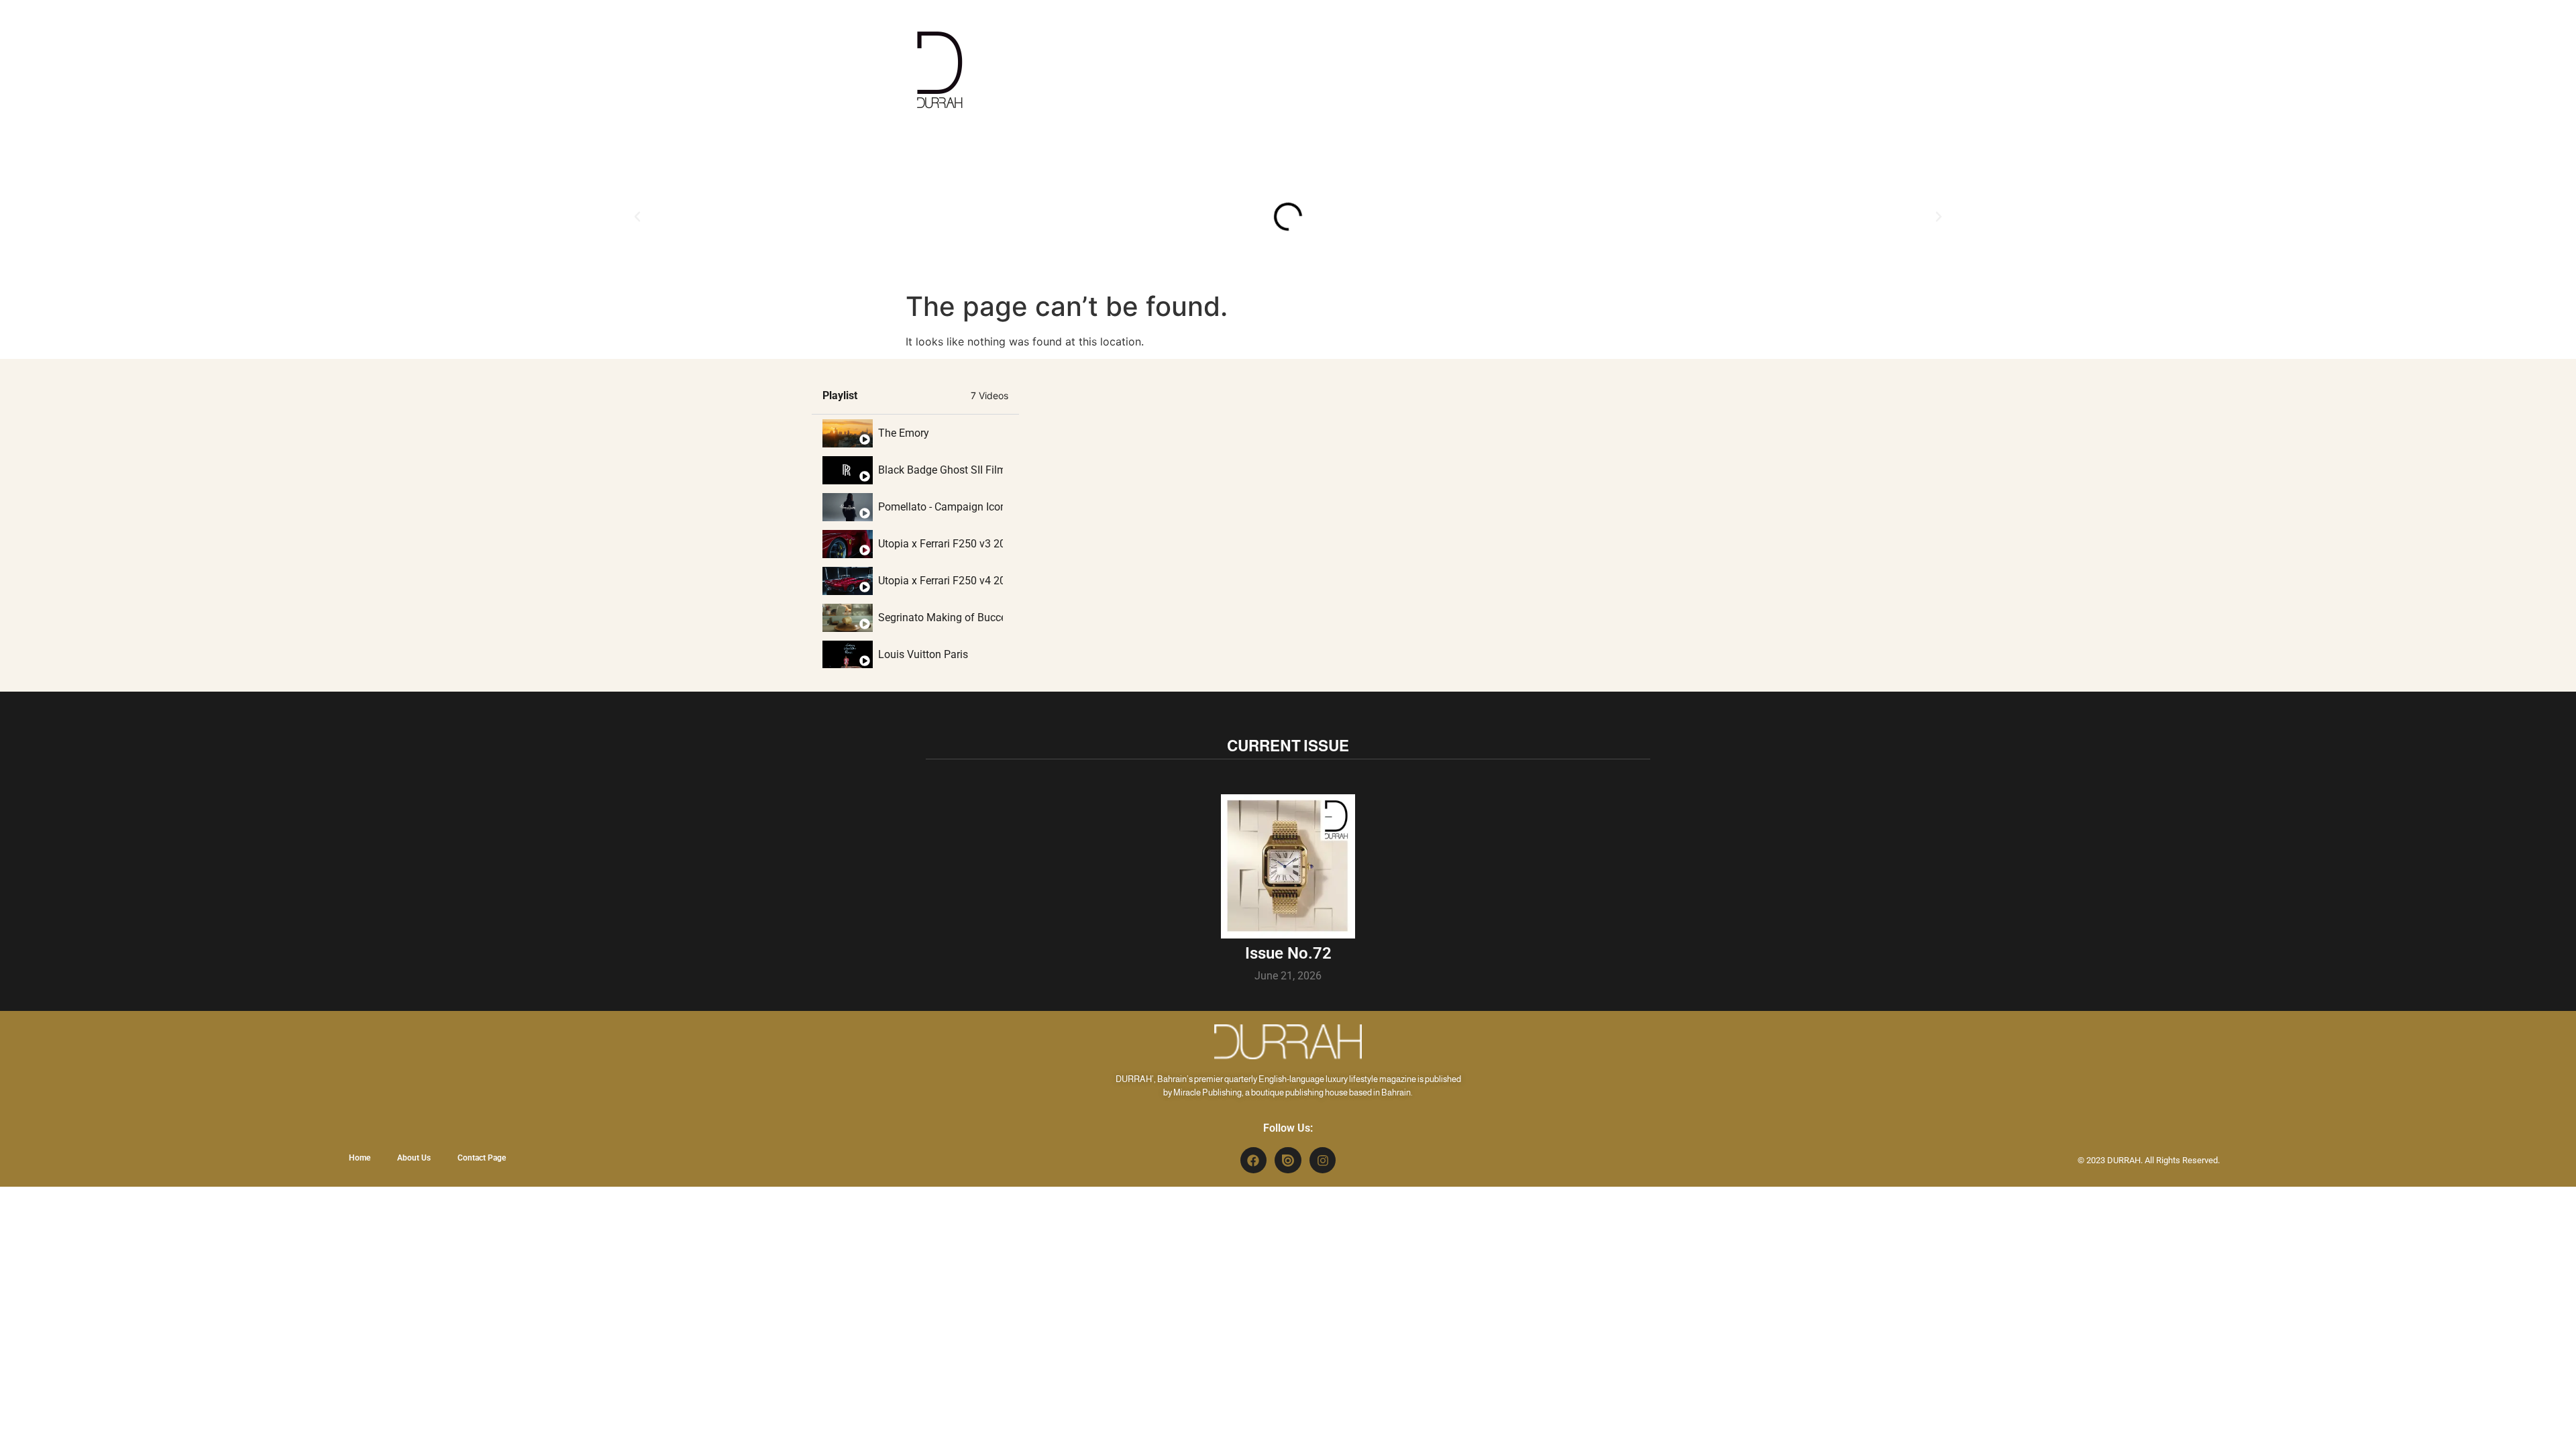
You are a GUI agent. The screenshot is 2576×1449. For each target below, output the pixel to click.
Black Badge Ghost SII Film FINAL (941, 470)
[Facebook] (1254, 1161)
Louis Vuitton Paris (923, 654)
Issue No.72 (1288, 953)
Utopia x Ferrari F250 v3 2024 (941, 544)
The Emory (904, 433)
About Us (414, 1158)
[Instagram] (1323, 1161)
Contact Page (482, 1158)
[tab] (915, 433)
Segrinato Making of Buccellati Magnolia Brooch (941, 618)
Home (360, 1158)
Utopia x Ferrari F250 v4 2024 (941, 581)
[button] (637, 217)
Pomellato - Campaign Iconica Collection (941, 507)
